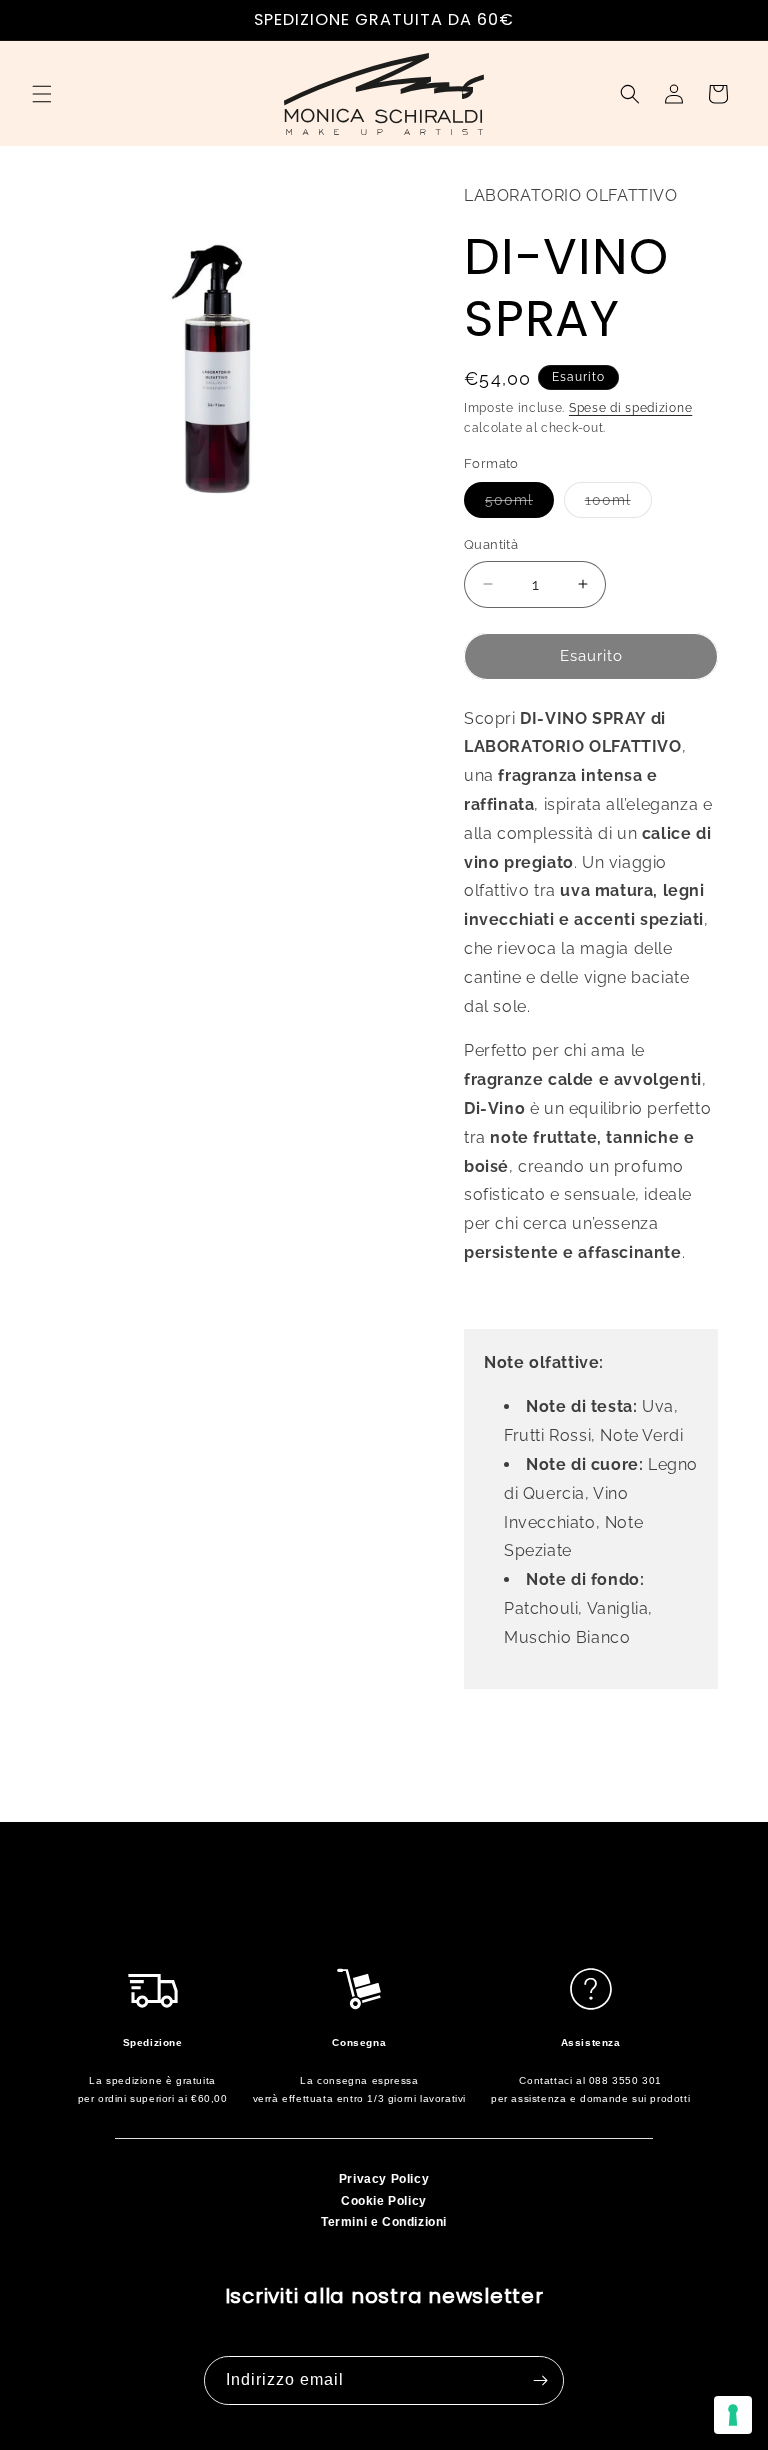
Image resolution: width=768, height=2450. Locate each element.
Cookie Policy (384, 2201)
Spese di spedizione (630, 408)
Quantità (491, 544)
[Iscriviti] (540, 2380)
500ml (519, 504)
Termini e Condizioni (384, 2222)
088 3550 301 (625, 2080)
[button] (42, 94)
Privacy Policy (384, 2179)
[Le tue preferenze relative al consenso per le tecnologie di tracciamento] (733, 2415)
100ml (618, 504)
